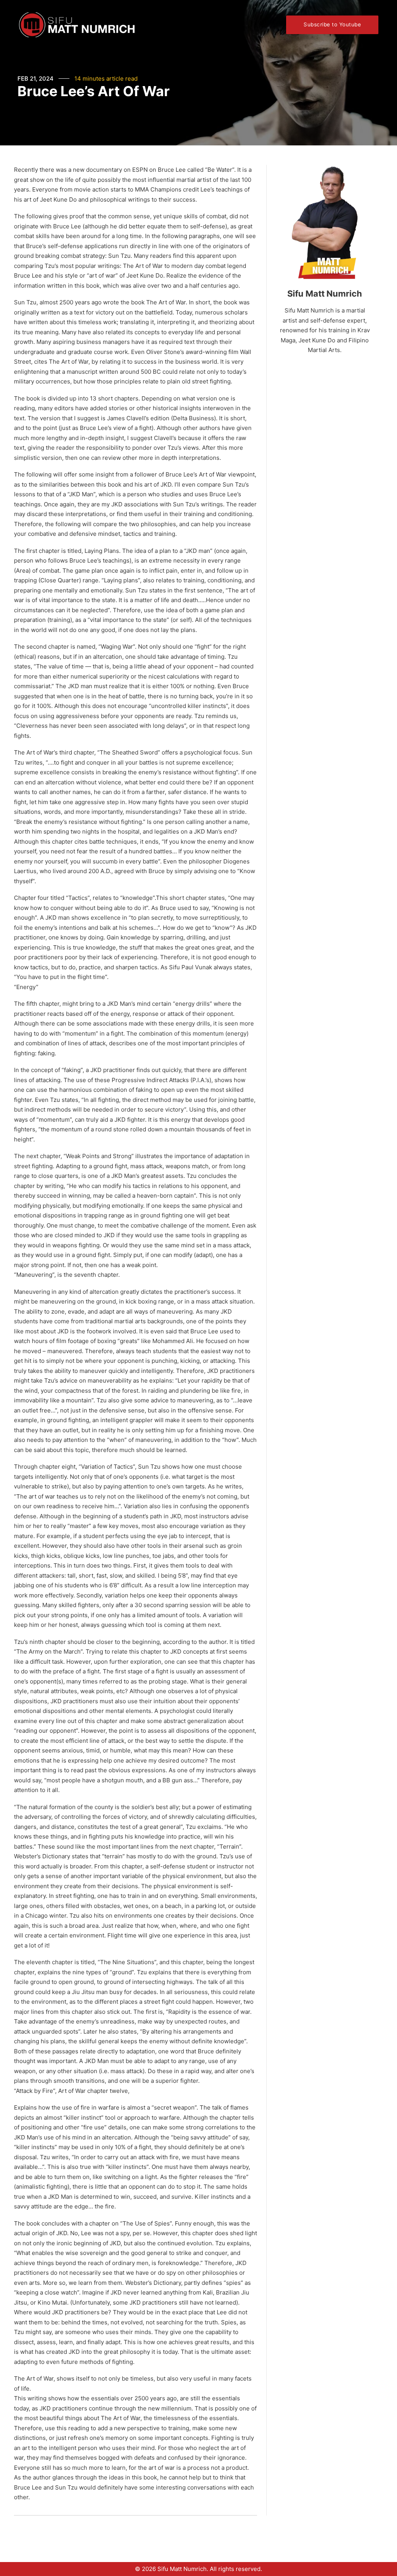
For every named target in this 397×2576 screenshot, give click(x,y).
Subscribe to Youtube (332, 24)
